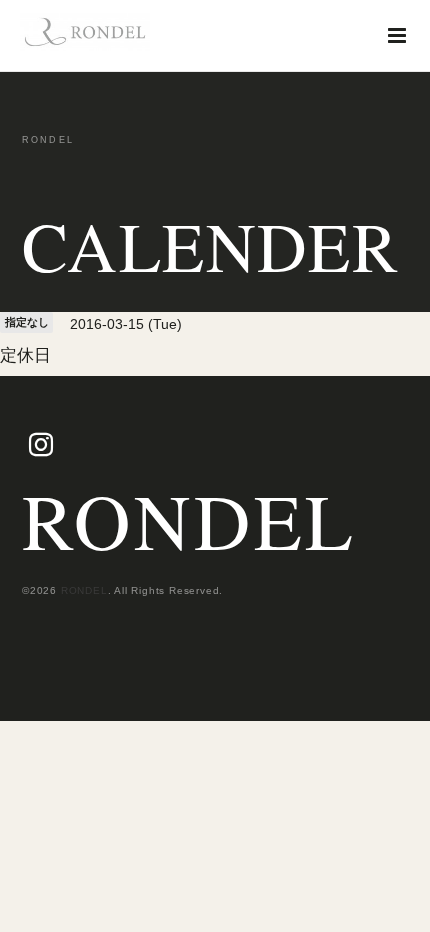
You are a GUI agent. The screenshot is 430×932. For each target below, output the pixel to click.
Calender (210, 245)
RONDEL (189, 520)
